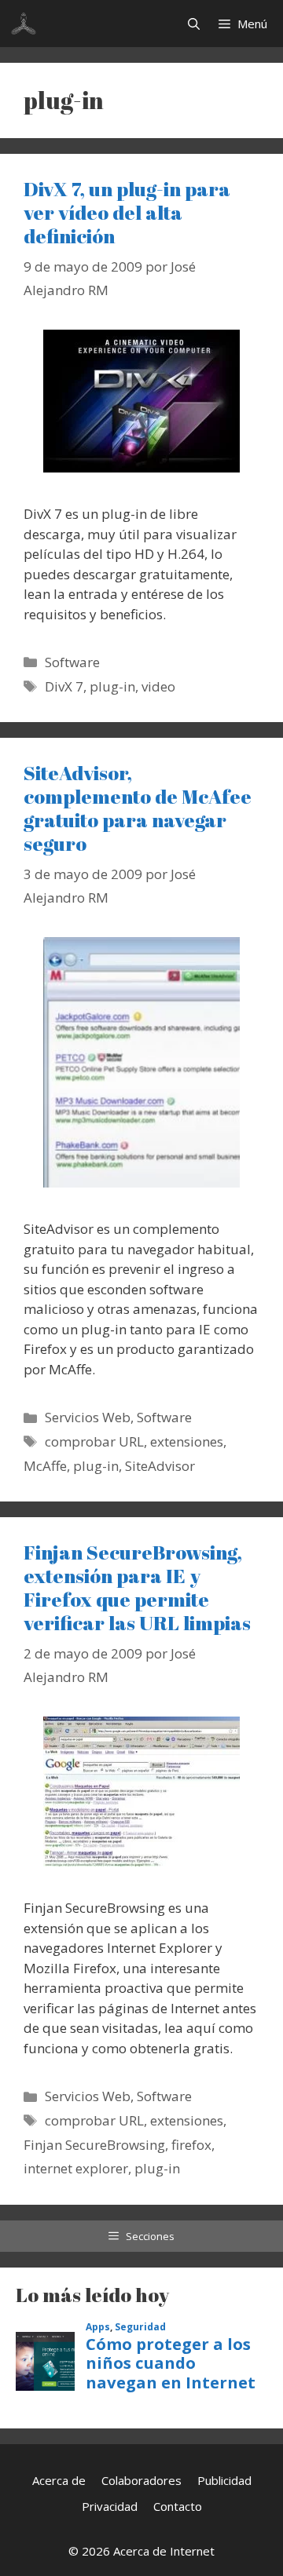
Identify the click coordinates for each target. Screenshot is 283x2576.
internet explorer (76, 2168)
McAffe (45, 1466)
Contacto (178, 2506)
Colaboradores (141, 2480)
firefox (191, 2145)
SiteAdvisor (160, 1466)
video (158, 686)
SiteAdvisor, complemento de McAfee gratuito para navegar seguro (138, 808)
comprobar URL (94, 1441)
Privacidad (110, 2506)
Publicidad (224, 2480)
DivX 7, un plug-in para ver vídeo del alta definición (127, 212)
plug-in (112, 686)
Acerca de (59, 2480)
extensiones (187, 1441)
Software (72, 662)
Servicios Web (88, 1417)
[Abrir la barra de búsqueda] (194, 24)
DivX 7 (64, 686)
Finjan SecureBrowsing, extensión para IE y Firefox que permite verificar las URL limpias (137, 1587)
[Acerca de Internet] (24, 24)
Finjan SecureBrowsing (94, 2145)
